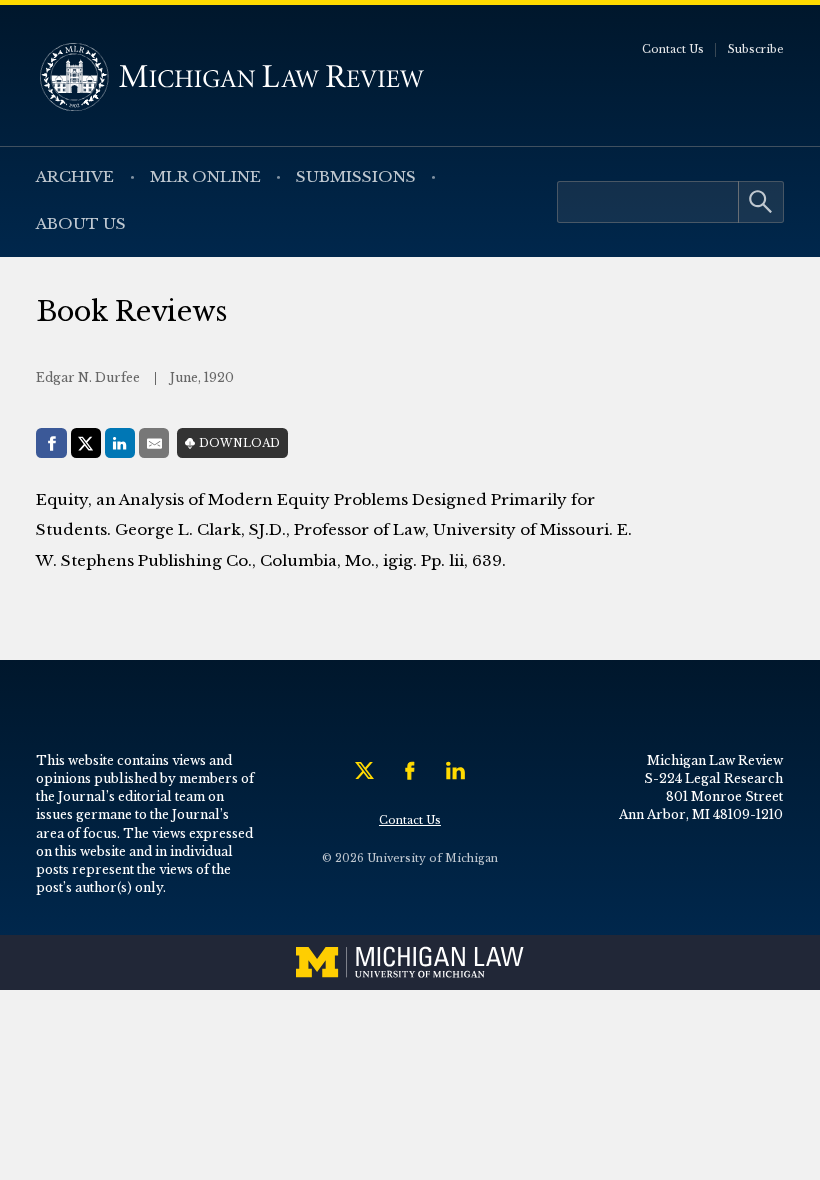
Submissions (356, 176)
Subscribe (756, 49)
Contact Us (673, 49)
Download (239, 443)
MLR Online (205, 176)
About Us (81, 223)
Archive (75, 176)
